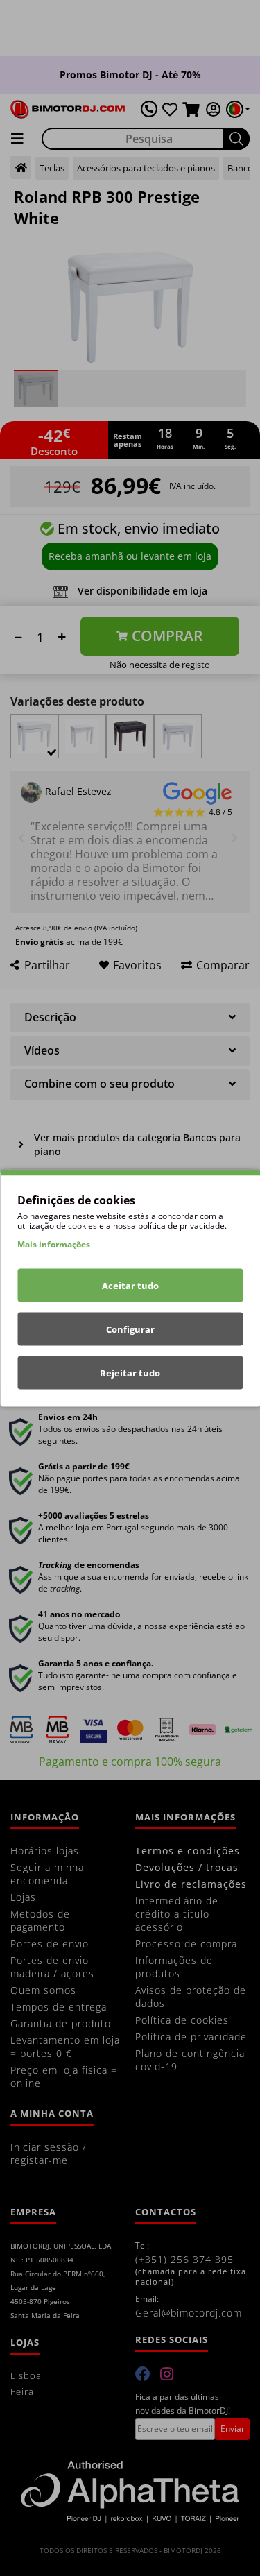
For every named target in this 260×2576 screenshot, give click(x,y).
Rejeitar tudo (130, 1372)
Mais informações (54, 1244)
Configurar (130, 1329)
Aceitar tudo (130, 1285)
